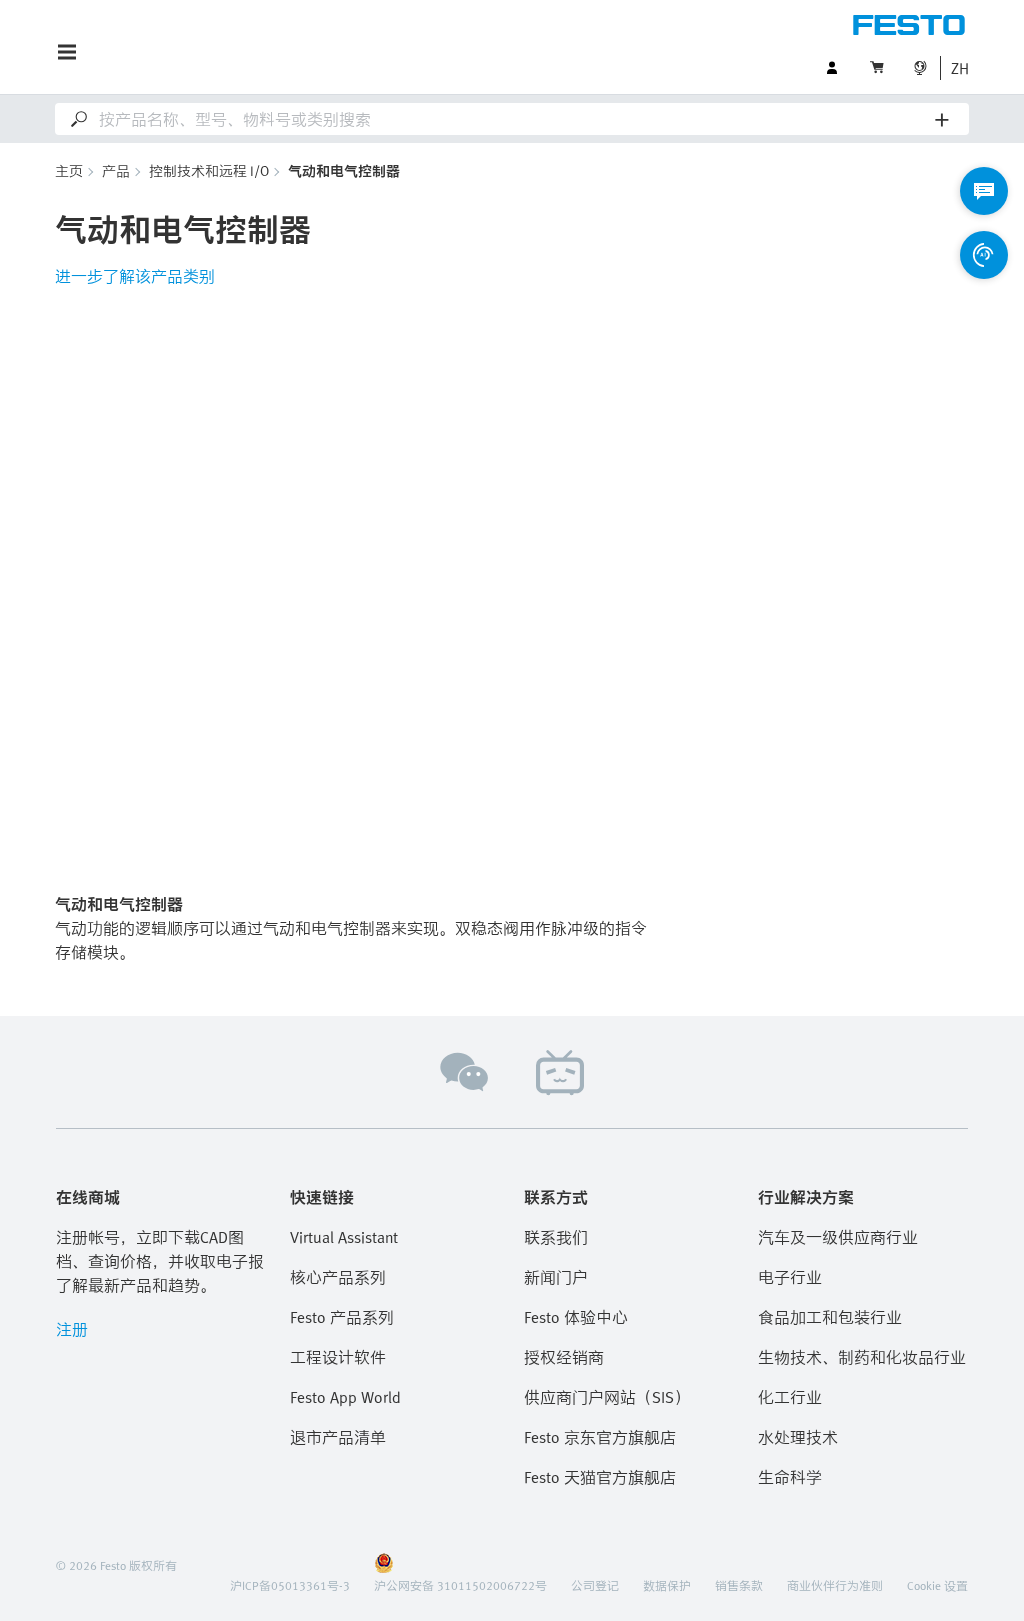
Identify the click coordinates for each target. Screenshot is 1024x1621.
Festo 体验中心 (576, 1317)
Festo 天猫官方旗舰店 (600, 1477)
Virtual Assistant (344, 1237)
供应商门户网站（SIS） (607, 1397)
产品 (116, 170)
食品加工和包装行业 (830, 1317)
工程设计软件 (338, 1357)
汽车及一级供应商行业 (838, 1237)
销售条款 (739, 1585)
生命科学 (790, 1477)
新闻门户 (556, 1277)
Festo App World (345, 1397)
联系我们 (556, 1237)
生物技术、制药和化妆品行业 (862, 1357)
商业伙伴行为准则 (835, 1585)
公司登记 (595, 1585)
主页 (69, 170)
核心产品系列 (338, 1277)
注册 (72, 1329)
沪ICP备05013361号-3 (290, 1585)
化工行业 (790, 1397)
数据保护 (667, 1585)
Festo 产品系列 (342, 1317)
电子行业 (790, 1277)
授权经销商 (564, 1357)
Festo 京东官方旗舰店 (600, 1437)
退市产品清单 (338, 1437)
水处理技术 (798, 1437)
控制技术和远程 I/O (209, 170)
